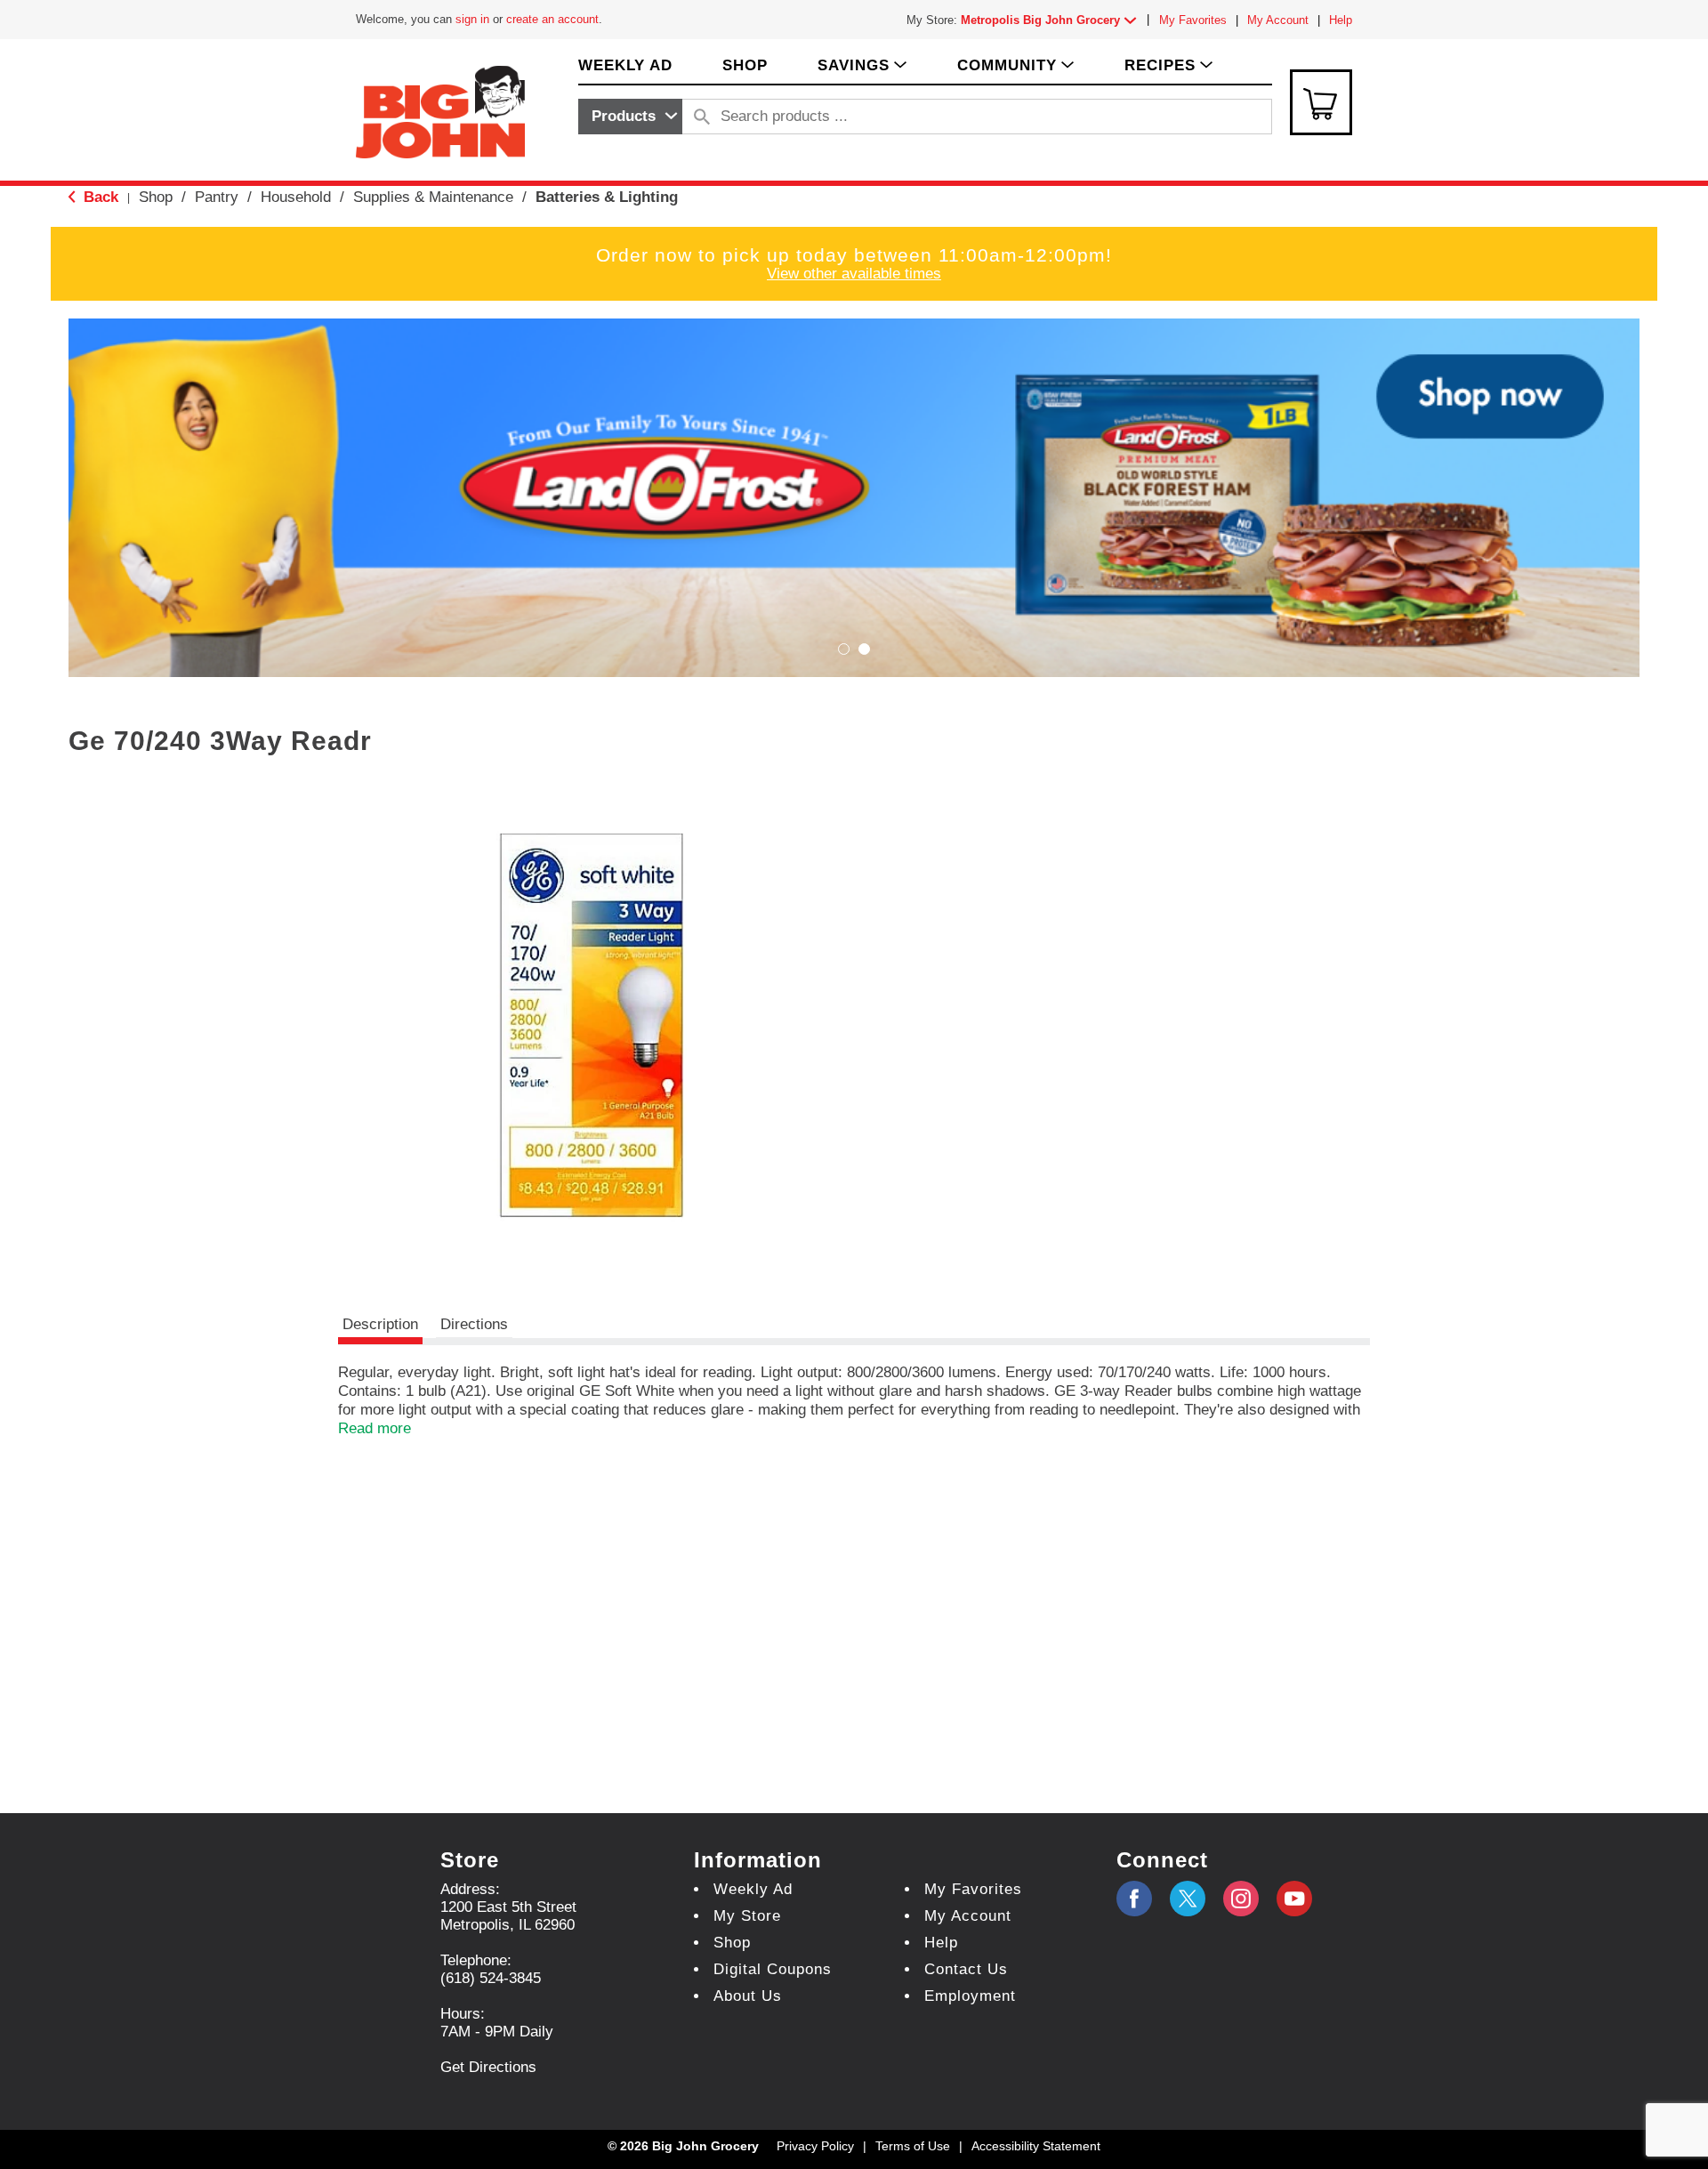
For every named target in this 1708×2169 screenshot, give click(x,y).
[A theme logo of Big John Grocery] (440, 111)
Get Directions (488, 2067)
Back (99, 197)
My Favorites (1193, 20)
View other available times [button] (854, 274)
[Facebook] (1134, 1899)
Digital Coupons (773, 1969)
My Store (747, 1916)
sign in (472, 19)
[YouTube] (1241, 1899)
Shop (156, 197)
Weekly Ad (753, 1889)
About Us (748, 1996)
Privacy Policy (815, 2146)
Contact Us (966, 1969)
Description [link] (380, 1324)
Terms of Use (913, 2146)
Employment (970, 1996)
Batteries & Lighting (607, 197)
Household (296, 197)
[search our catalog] (702, 117)
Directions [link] (474, 1324)
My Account (1278, 20)
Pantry (217, 197)
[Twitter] (1188, 1899)
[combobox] (630, 117)
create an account (552, 19)
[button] (1052, 20)
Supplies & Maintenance (433, 197)
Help (1341, 20)
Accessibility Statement (1036, 2146)
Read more (375, 1428)
